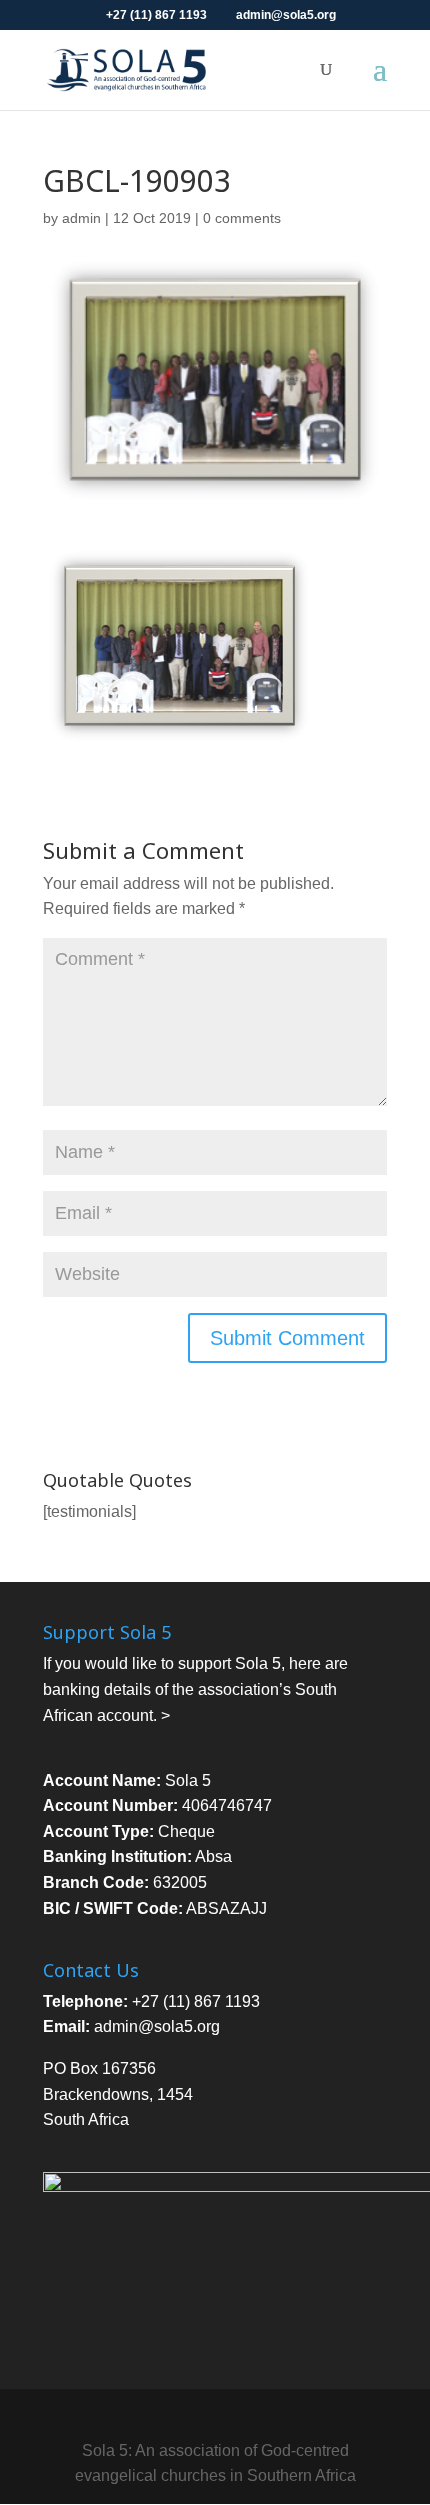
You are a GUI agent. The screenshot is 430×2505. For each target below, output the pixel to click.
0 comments (242, 218)
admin (81, 218)
